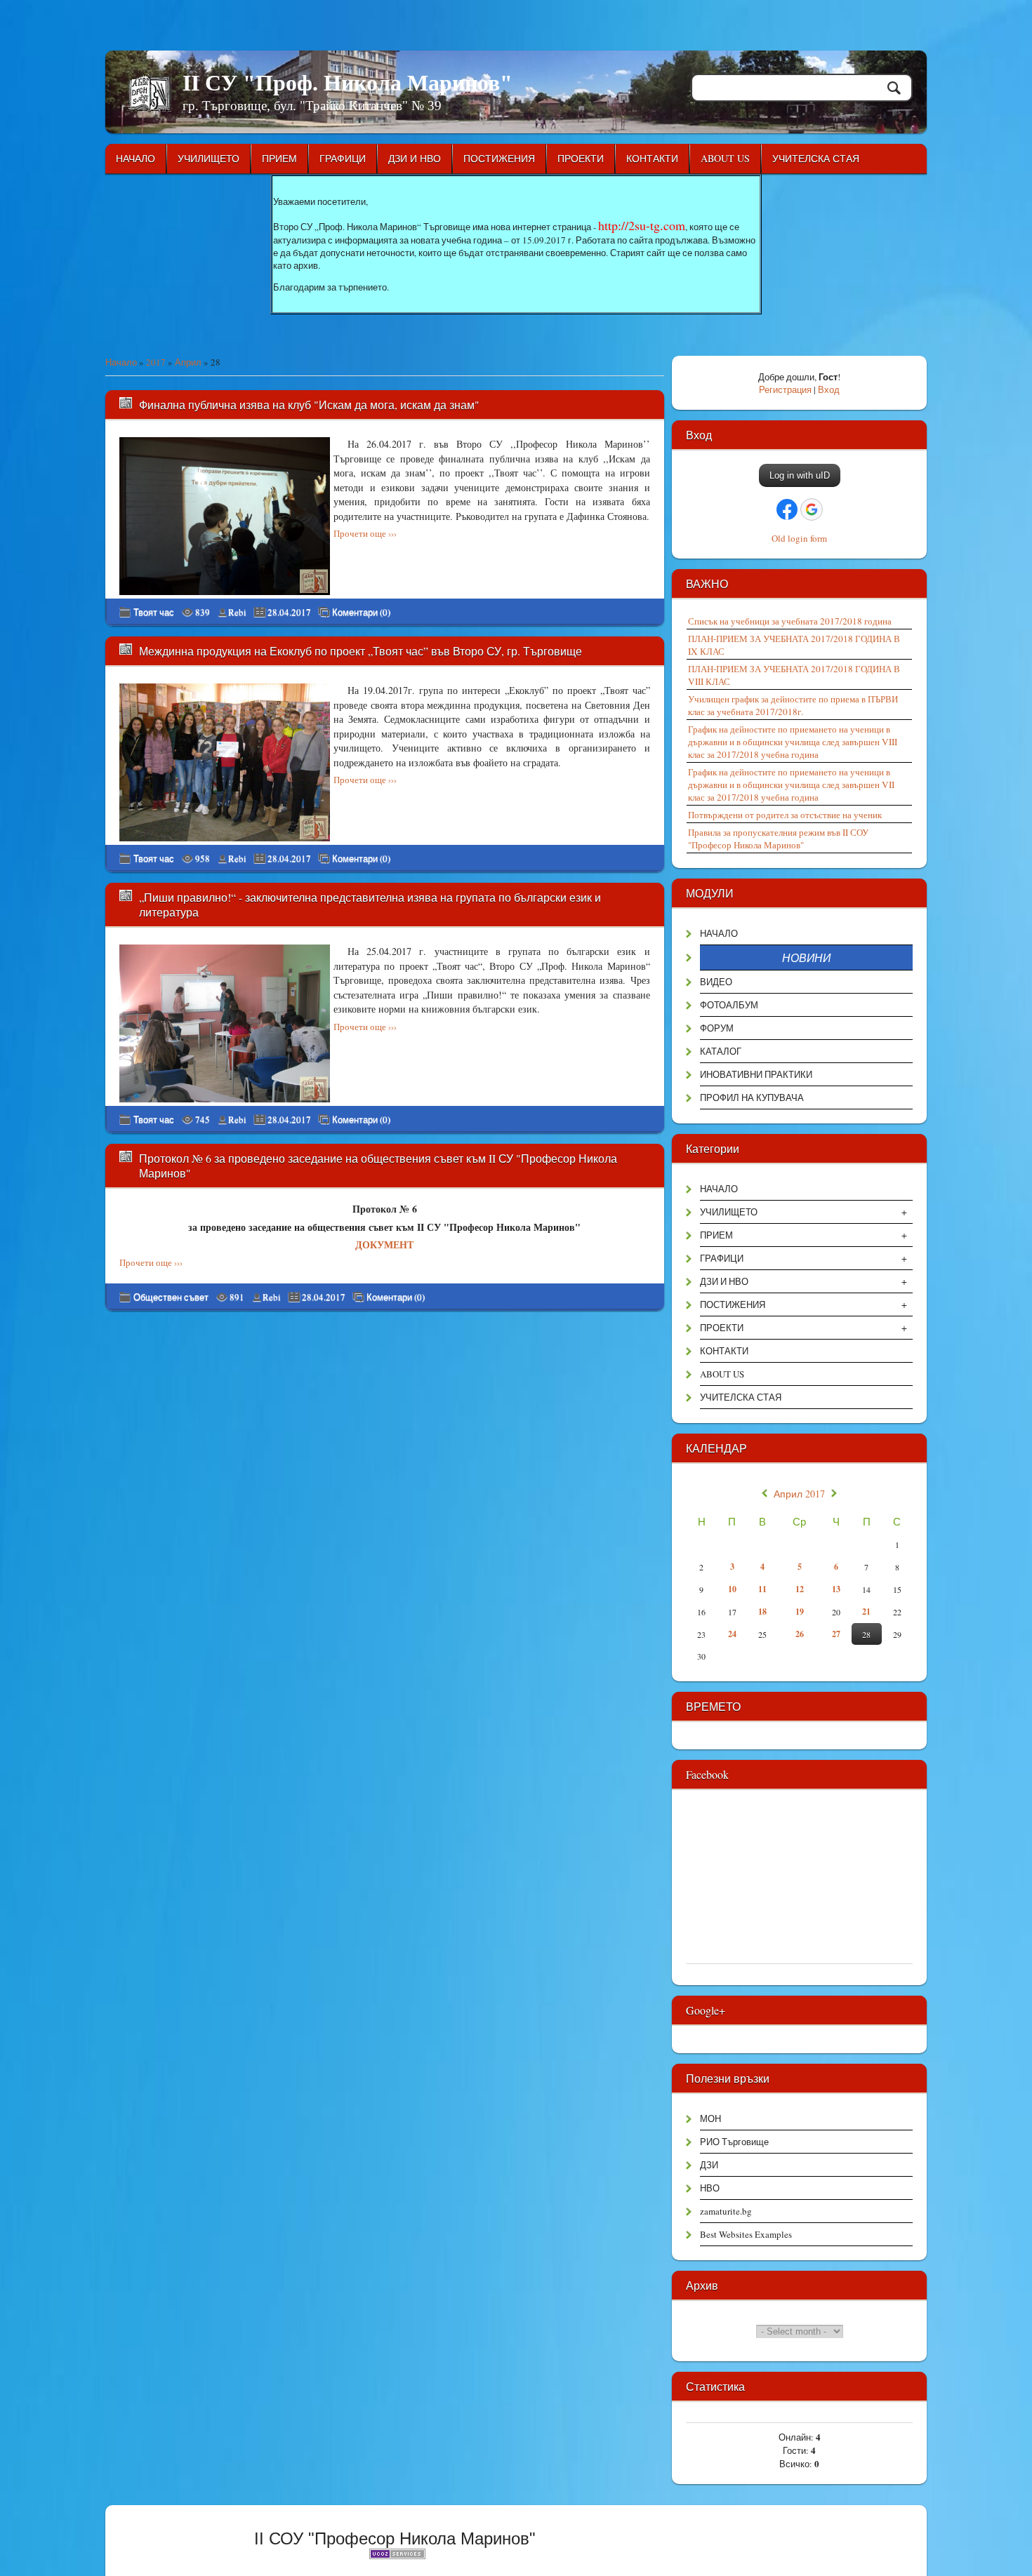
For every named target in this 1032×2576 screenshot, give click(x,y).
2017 (156, 362)
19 (800, 1611)
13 (836, 1589)
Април (188, 362)
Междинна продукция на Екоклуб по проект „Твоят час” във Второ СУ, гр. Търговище (360, 651)
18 (762, 1611)
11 (762, 1589)
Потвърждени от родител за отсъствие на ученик (785, 815)
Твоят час (154, 612)
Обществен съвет (171, 1297)
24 (732, 1634)
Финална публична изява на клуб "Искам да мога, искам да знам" (309, 405)
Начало (121, 362)
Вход (829, 389)
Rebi (237, 612)
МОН (710, 2118)
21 (866, 1611)
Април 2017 (799, 1494)
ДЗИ (709, 2165)
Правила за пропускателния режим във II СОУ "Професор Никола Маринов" (778, 839)
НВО (710, 2188)
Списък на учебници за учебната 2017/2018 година (790, 621)
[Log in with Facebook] (787, 509)
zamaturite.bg (726, 2211)
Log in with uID (800, 475)
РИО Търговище (734, 2142)
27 (836, 1634)
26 (800, 1634)
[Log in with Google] (812, 509)
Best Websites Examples (746, 2234)
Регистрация (785, 389)
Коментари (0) (361, 612)
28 (866, 1634)
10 (732, 1589)
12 (800, 1589)
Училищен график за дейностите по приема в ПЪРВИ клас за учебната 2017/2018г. (793, 705)
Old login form (799, 538)
